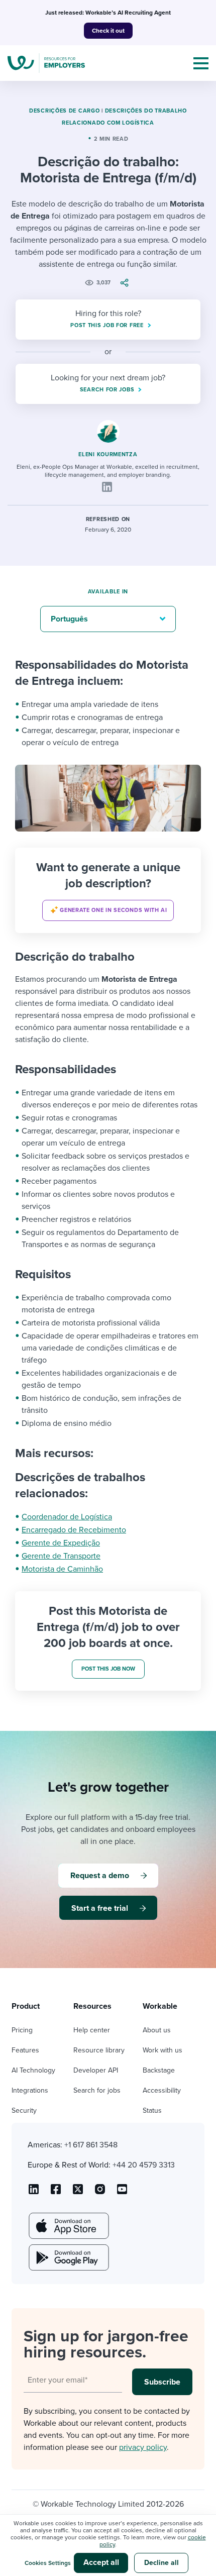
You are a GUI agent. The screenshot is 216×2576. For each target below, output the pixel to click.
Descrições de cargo (64, 111)
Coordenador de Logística (67, 1517)
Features (25, 2050)
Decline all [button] (161, 2563)
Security (24, 2110)
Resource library (99, 2050)
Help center (92, 2030)
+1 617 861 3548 (91, 2145)
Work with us (163, 2050)
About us (157, 2030)
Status (152, 2110)
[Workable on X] (100, 2193)
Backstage (159, 2070)
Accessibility (162, 2090)
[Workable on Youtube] (78, 2193)
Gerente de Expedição (61, 1543)
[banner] (108, 890)
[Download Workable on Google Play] (68, 2257)
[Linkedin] (107, 487)
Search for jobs (97, 2090)
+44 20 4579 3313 (144, 2165)
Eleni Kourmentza (108, 454)
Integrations (30, 2090)
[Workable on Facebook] (56, 2193)
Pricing (22, 2030)
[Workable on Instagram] (122, 2193)
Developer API (96, 2070)
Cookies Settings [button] (48, 2563)
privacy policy (143, 2447)
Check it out (108, 31)
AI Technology (33, 2070)
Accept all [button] (101, 2562)
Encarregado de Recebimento (74, 1530)
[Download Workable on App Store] (68, 2226)
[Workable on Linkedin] (34, 2193)
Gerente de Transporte (61, 1556)
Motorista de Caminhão (62, 1569)
